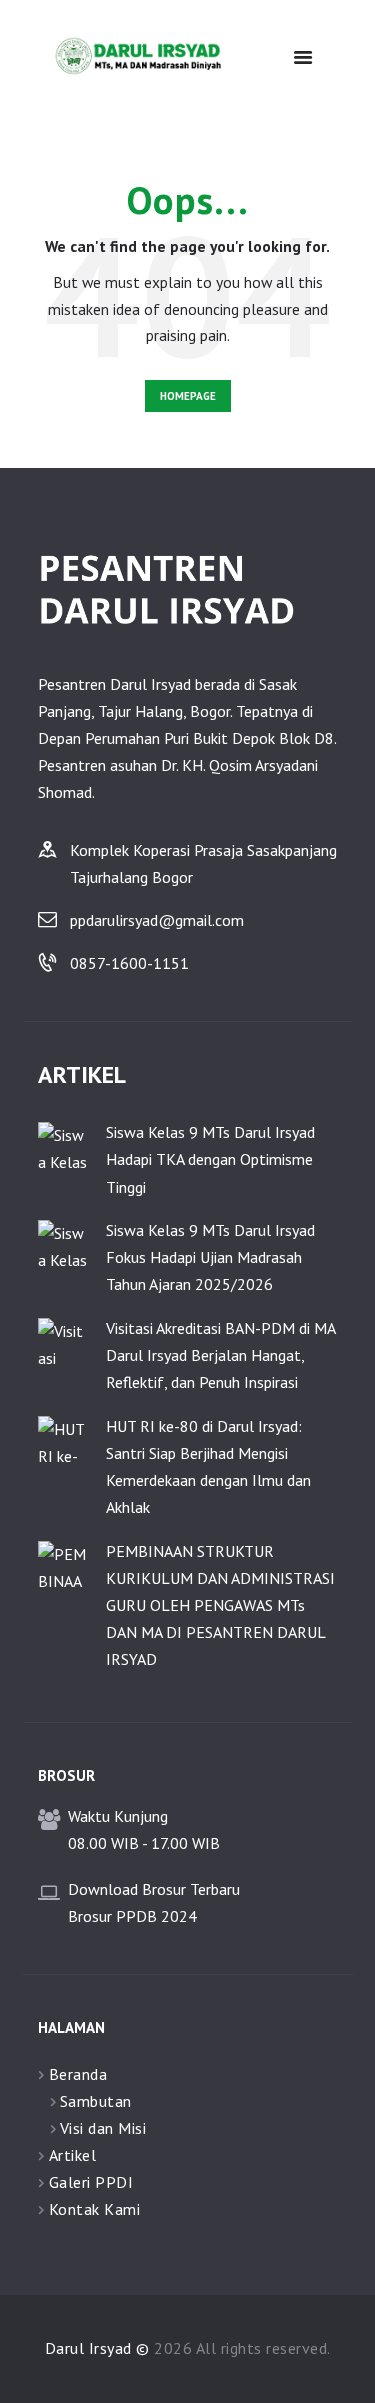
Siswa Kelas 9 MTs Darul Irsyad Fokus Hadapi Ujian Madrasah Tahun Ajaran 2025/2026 (210, 1257)
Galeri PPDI (91, 2182)
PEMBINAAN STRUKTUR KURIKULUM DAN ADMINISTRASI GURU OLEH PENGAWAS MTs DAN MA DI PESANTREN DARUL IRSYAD (220, 1605)
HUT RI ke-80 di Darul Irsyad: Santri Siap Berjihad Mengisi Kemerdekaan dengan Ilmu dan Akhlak (208, 1467)
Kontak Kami (95, 2209)
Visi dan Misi (103, 2128)
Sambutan (96, 2101)
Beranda (78, 2074)
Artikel (73, 2155)
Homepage (188, 396)
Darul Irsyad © (97, 2348)
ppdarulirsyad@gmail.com (157, 920)
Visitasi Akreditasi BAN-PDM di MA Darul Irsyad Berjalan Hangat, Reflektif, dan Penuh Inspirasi (220, 1355)
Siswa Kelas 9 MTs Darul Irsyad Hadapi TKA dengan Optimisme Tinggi (210, 1159)
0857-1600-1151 (129, 963)
